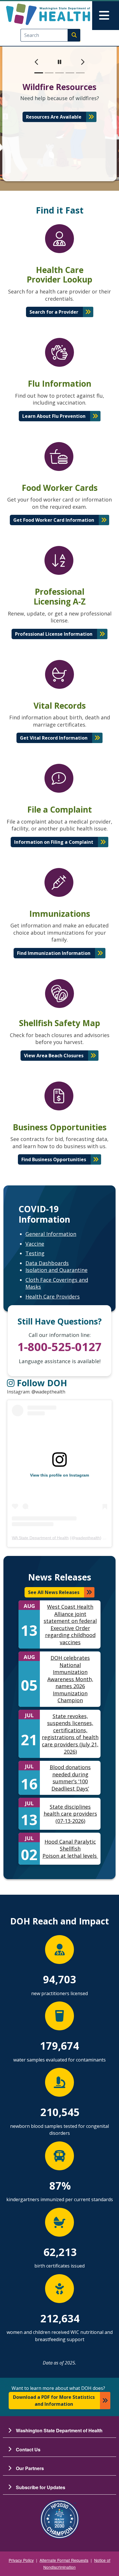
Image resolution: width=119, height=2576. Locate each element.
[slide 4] (70, 73)
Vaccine (35, 1244)
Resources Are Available (54, 117)
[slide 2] (49, 73)
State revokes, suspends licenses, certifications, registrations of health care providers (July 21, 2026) (70, 1734)
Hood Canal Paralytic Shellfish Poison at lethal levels (70, 1849)
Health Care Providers (53, 1297)
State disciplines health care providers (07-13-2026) (70, 1814)
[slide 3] (59, 73)
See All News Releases (54, 1592)
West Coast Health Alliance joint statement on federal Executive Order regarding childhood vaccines (70, 1624)
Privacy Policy (21, 2560)
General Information (51, 1234)
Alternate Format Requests (64, 2560)
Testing (35, 1253)
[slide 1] (39, 73)
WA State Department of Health (40, 1538)
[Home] (48, 14)
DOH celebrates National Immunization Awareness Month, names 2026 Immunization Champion (70, 1679)
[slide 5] (80, 73)
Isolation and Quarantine (56, 1270)
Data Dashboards (47, 1263)
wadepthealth (88, 1538)
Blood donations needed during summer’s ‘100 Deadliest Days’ (70, 1778)
